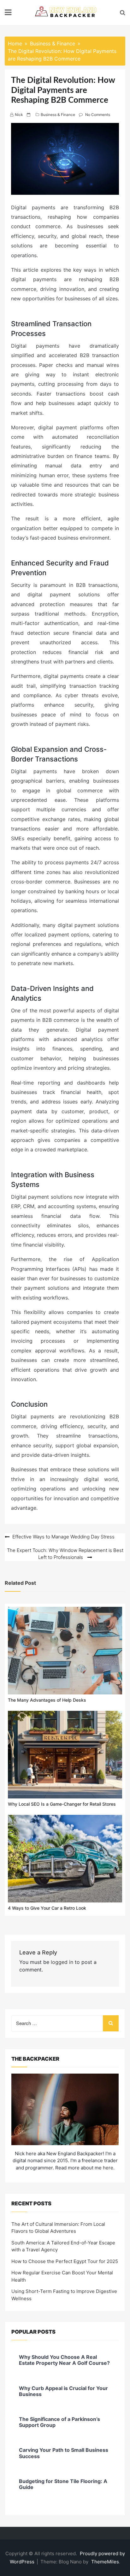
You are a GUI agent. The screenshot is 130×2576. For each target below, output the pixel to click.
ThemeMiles (105, 2562)
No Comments (98, 115)
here (108, 2168)
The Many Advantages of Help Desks (47, 1700)
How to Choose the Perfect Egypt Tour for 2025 (65, 2261)
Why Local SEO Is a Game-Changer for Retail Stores (62, 1804)
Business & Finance (58, 115)
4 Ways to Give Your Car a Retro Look (47, 1908)
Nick (19, 115)
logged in (62, 1962)
